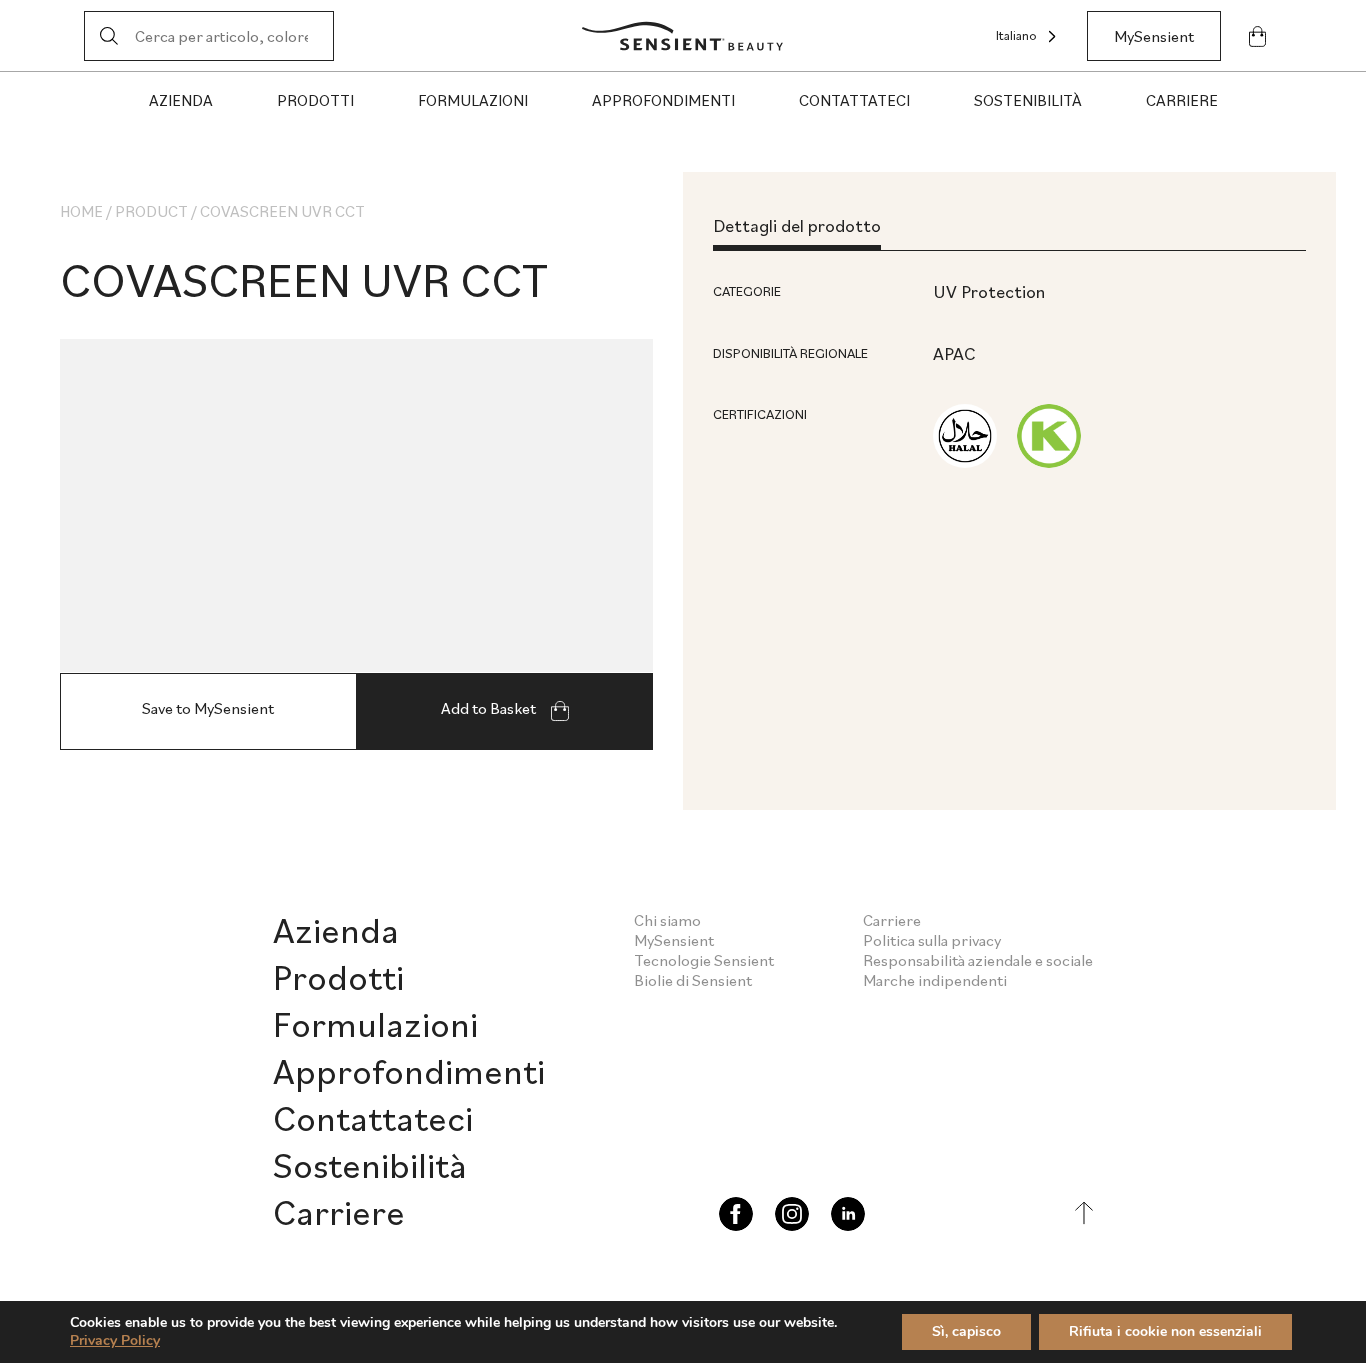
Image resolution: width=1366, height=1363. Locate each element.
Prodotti (315, 100)
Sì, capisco (966, 1331)
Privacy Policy (115, 1340)
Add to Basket (490, 708)
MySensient (1154, 36)
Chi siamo (667, 920)
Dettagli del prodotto (797, 225)
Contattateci (854, 100)
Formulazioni (473, 100)
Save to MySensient (208, 708)
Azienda (181, 100)
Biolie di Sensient (693, 980)
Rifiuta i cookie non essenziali (1165, 1331)
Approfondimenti (663, 100)
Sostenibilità (1028, 100)
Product (151, 211)
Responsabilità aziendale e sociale (978, 960)
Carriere (1182, 100)
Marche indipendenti (935, 980)
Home (81, 211)
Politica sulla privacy (932, 940)
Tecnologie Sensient (704, 960)
